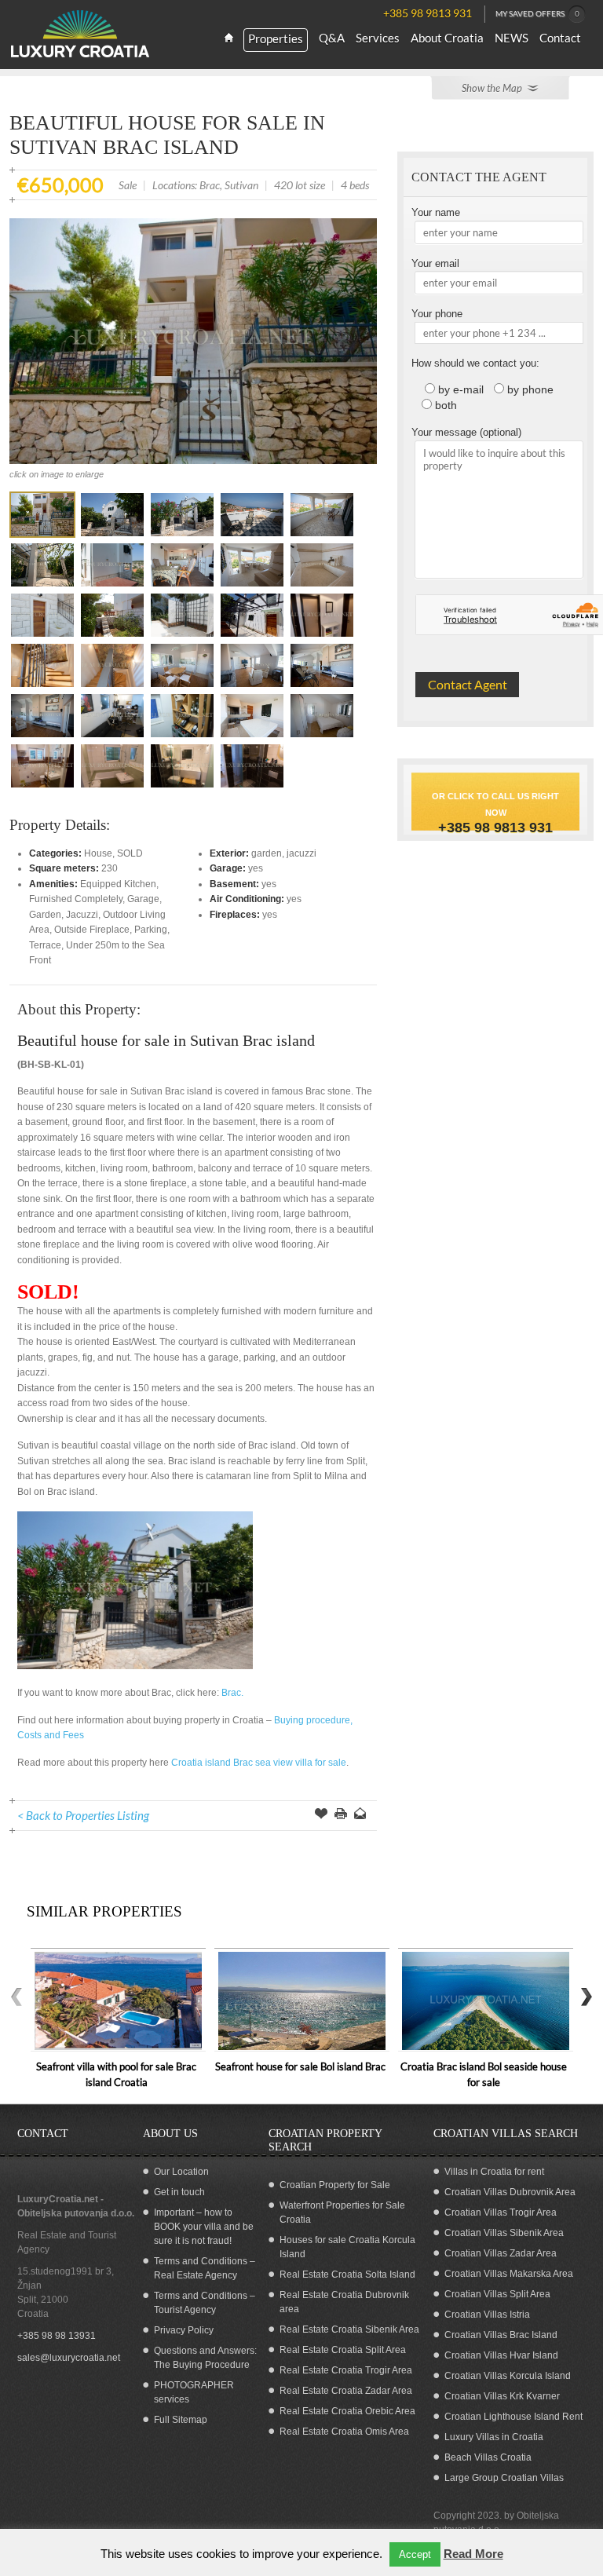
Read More (473, 2554)
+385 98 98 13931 (57, 2336)
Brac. (232, 1693)
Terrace (45, 945)
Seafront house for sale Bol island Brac (300, 2066)
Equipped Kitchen (118, 884)
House (98, 853)
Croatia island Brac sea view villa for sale (259, 1763)
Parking (151, 930)
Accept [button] (415, 2554)
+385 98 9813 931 (495, 828)
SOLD (130, 853)
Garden (45, 915)
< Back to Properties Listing (83, 1815)
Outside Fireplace (92, 930)
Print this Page (341, 1815)
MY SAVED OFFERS (537, 13)
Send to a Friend (360, 1815)
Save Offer (321, 1815)
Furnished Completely (76, 899)
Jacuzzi (82, 915)
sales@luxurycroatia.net (69, 2358)
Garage (143, 899)
